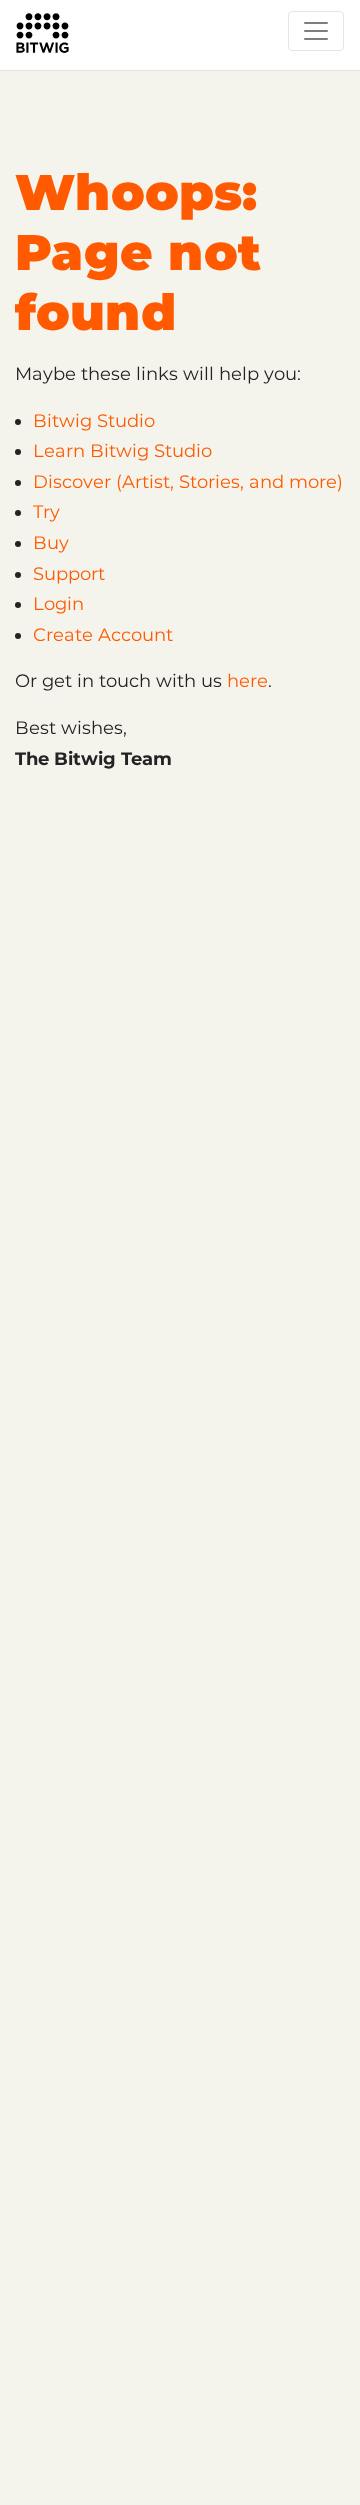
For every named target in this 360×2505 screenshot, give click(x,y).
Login (58, 604)
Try (46, 512)
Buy (51, 543)
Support (69, 574)
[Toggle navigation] (316, 31)
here (247, 681)
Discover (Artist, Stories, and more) (188, 482)
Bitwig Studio (94, 421)
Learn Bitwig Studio (122, 451)
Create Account (103, 635)
